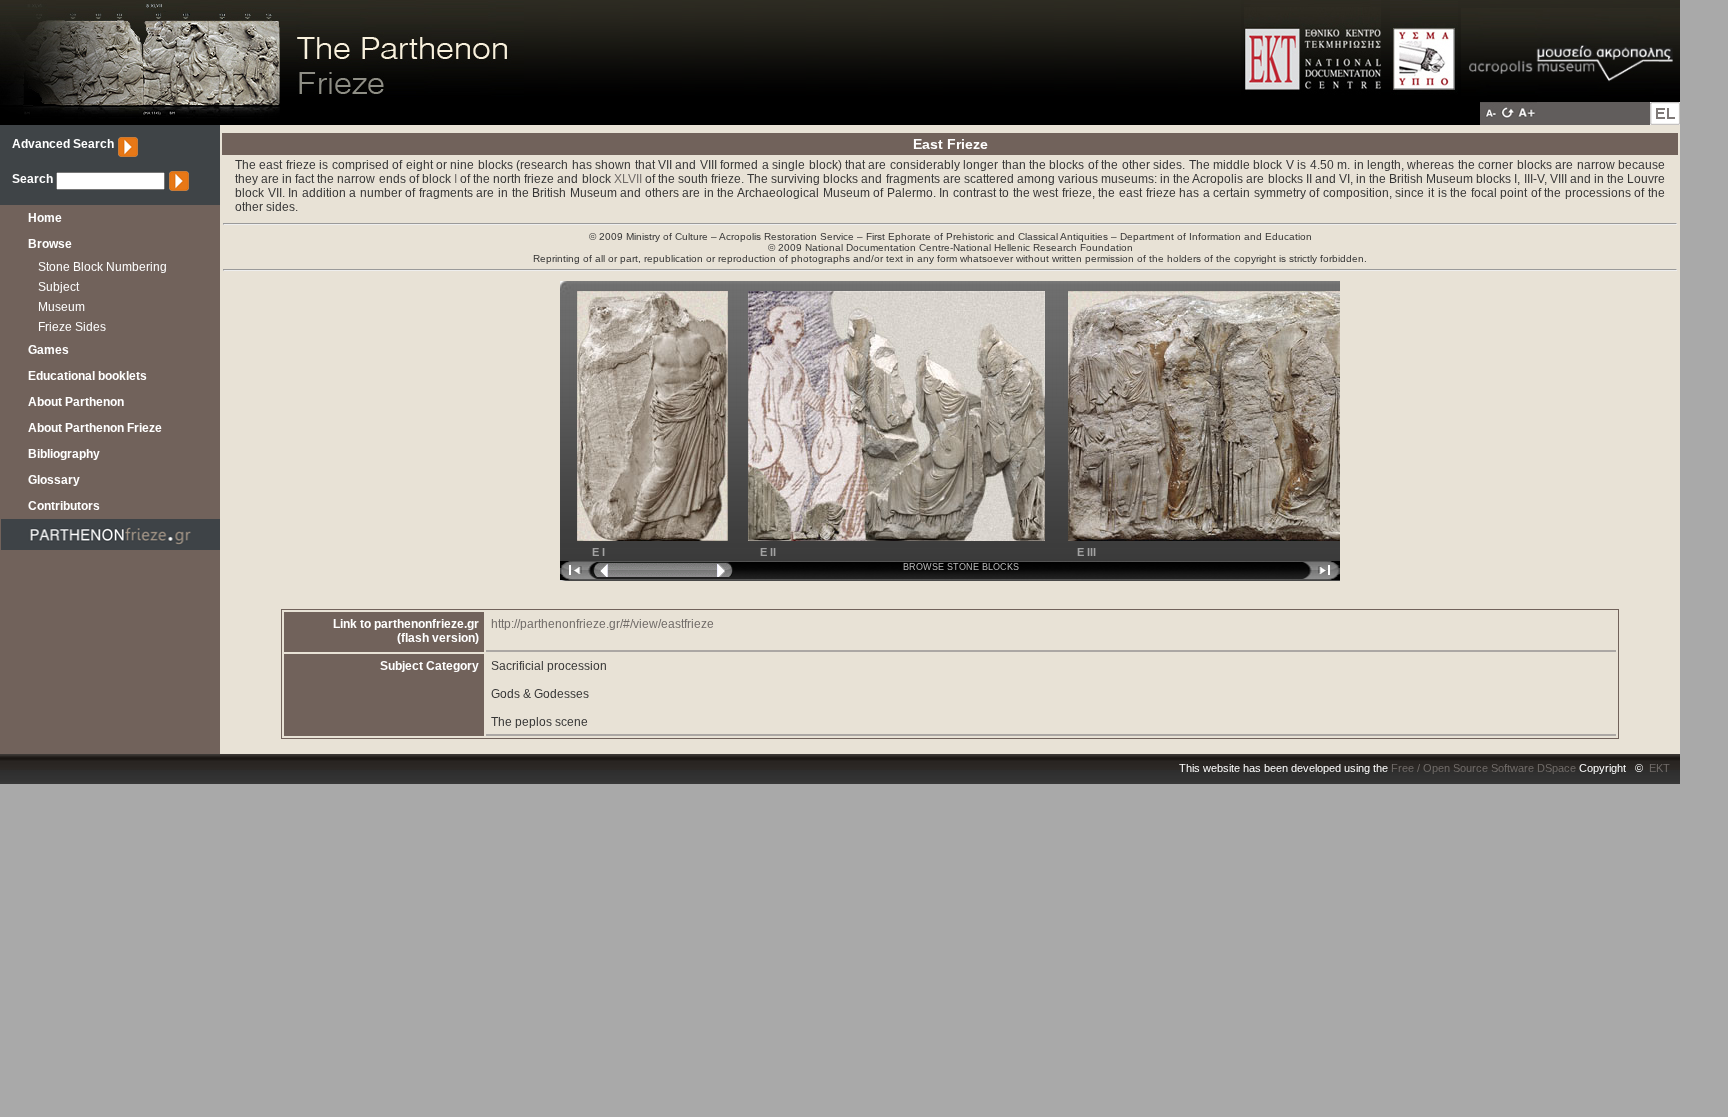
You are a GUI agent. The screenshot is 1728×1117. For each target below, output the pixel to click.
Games (48, 350)
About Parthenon (76, 402)
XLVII (628, 179)
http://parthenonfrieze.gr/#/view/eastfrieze (602, 624)
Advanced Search (63, 144)
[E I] (644, 537)
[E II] (886, 537)
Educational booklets (87, 376)
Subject (58, 287)
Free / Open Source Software (1462, 768)
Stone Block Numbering (102, 267)
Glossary (54, 480)
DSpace (1556, 768)
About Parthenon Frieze (95, 428)
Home (45, 218)
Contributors (64, 506)
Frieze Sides (72, 327)
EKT (1659, 768)
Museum (61, 307)
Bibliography (64, 454)
